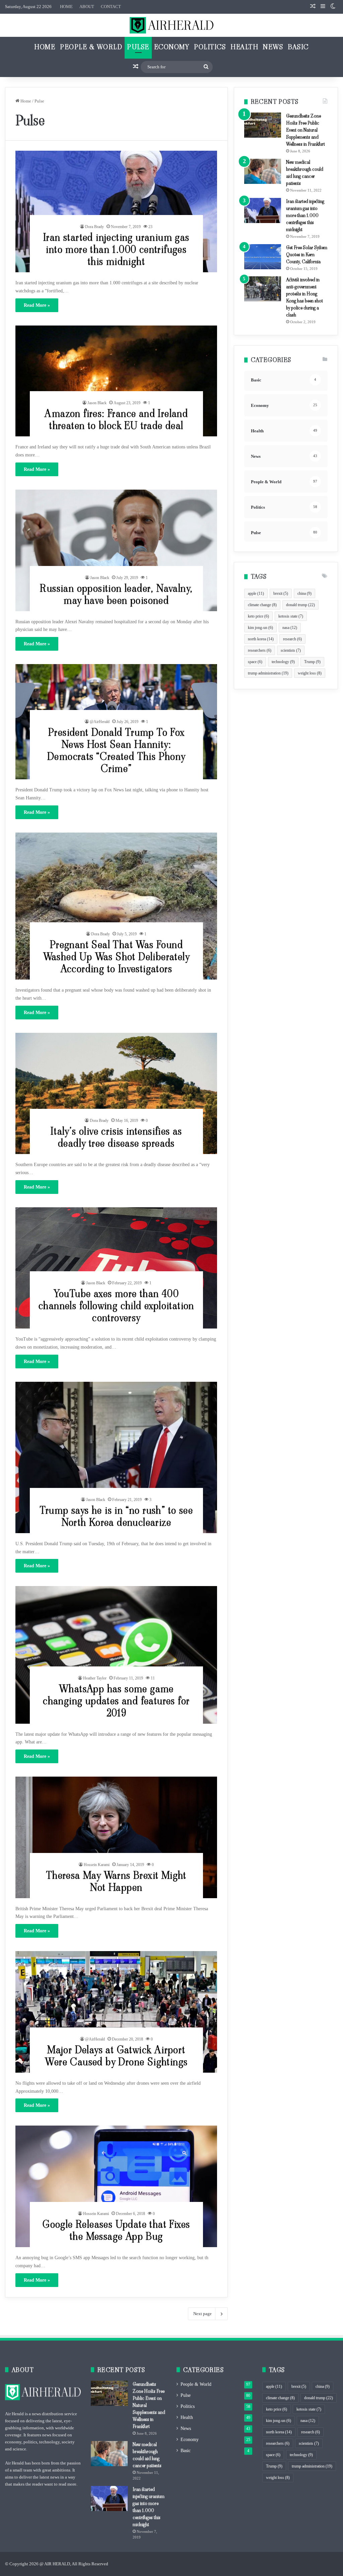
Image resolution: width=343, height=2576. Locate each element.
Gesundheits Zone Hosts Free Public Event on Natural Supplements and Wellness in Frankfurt (305, 130)
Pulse (138, 47)
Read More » (37, 305)
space (255, 662)
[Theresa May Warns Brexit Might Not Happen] (116, 1837)
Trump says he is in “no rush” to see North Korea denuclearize (116, 1516)
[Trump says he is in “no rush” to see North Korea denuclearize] (116, 1457)
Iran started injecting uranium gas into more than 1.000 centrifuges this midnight (116, 249)
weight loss (310, 673)
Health (244, 47)
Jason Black (97, 403)
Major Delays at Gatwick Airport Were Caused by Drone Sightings (116, 2056)
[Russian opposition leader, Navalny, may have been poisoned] (116, 550)
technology (283, 662)
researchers (260, 650)
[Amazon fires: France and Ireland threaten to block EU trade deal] (116, 381)
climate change (262, 605)
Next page (202, 2314)
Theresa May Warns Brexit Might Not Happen (116, 1881)
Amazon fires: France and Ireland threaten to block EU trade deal (116, 419)
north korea (261, 639)
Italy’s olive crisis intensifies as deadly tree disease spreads (116, 1137)
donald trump (300, 605)
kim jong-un (260, 628)
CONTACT (111, 7)
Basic (298, 47)
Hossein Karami (97, 1865)
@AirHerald (100, 722)
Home (45, 47)
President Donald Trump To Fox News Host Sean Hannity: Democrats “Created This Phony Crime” (116, 750)
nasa (290, 628)
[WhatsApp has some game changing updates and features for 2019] (116, 1655)
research (292, 639)
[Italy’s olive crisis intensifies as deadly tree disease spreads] (116, 1094)
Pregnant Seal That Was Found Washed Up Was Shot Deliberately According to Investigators (116, 957)
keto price (258, 616)
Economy (172, 47)
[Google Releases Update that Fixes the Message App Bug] (116, 2186)
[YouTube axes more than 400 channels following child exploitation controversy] (116, 1268)
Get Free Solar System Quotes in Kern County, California (307, 255)
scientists (291, 650)
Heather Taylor (95, 1678)
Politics (210, 47)
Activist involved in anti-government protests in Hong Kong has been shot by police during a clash (304, 297)
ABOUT (87, 7)
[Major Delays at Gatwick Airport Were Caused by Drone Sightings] (116, 2012)
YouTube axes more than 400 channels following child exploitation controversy (116, 1306)
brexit (281, 593)
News (273, 47)
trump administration (268, 673)
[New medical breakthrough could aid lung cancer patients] (263, 171)
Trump (312, 662)
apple (256, 593)
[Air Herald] (171, 25)
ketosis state (291, 616)
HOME (66, 7)
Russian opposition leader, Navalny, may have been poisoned (116, 594)
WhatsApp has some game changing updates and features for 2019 (116, 1701)
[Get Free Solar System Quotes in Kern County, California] (263, 257)
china (304, 593)
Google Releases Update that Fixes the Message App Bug (116, 2230)
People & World (91, 47)
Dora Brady (94, 227)
